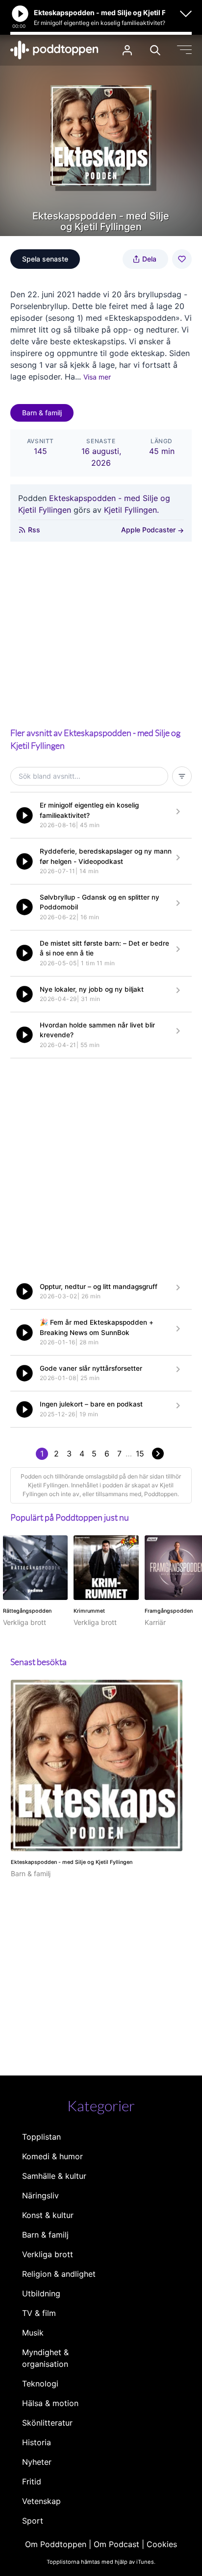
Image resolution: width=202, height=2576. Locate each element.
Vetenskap (41, 2501)
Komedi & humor (52, 2156)
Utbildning (41, 2293)
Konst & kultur (48, 2215)
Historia (37, 2442)
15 (140, 1454)
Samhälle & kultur (54, 2176)
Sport (33, 2521)
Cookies (162, 2544)
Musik (33, 2333)
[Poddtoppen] (54, 50)
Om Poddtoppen (56, 2544)
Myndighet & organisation (45, 2358)
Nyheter (37, 2462)
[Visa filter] (182, 776)
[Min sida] (127, 50)
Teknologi (40, 2384)
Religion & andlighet (59, 2274)
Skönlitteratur (47, 2423)
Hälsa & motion (50, 2403)
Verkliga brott (48, 2254)
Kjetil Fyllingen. (131, 510)
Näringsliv (40, 2195)
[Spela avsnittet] (25, 815)
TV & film (39, 2313)
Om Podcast (116, 2544)
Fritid (32, 2481)
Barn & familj (42, 413)
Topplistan (41, 2137)
